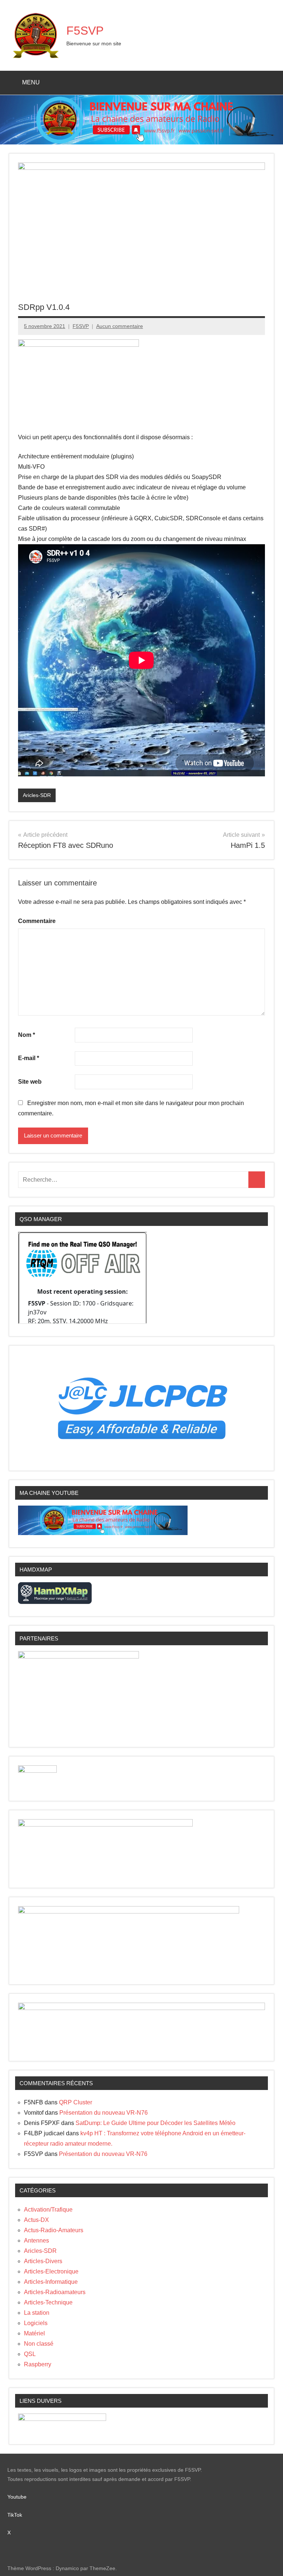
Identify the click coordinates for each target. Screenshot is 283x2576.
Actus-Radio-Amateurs (54, 2230)
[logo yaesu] (62, 2419)
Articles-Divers (43, 2261)
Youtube (21, 2497)
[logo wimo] (78, 345)
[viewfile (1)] (129, 1911)
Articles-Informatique (51, 2282)
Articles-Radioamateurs (55, 2292)
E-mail (29, 1058)
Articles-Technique (48, 2302)
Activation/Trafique (48, 2210)
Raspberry (38, 2364)
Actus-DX (36, 2220)
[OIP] (105, 1824)
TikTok (15, 2515)
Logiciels (36, 2323)
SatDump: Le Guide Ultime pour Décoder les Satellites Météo (156, 2123)
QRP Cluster (76, 2102)
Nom (27, 1035)
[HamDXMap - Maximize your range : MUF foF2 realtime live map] (55, 1602)
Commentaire (37, 921)
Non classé (39, 2344)
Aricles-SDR (37, 795)
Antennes (36, 2241)
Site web (30, 1082)
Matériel (34, 2333)
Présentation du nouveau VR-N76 (104, 2113)
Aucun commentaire (120, 326)
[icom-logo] (37, 1771)
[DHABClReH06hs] (141, 2008)
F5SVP (85, 31)
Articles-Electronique (51, 2271)
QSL (30, 2354)
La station (37, 2313)
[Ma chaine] (103, 1533)
